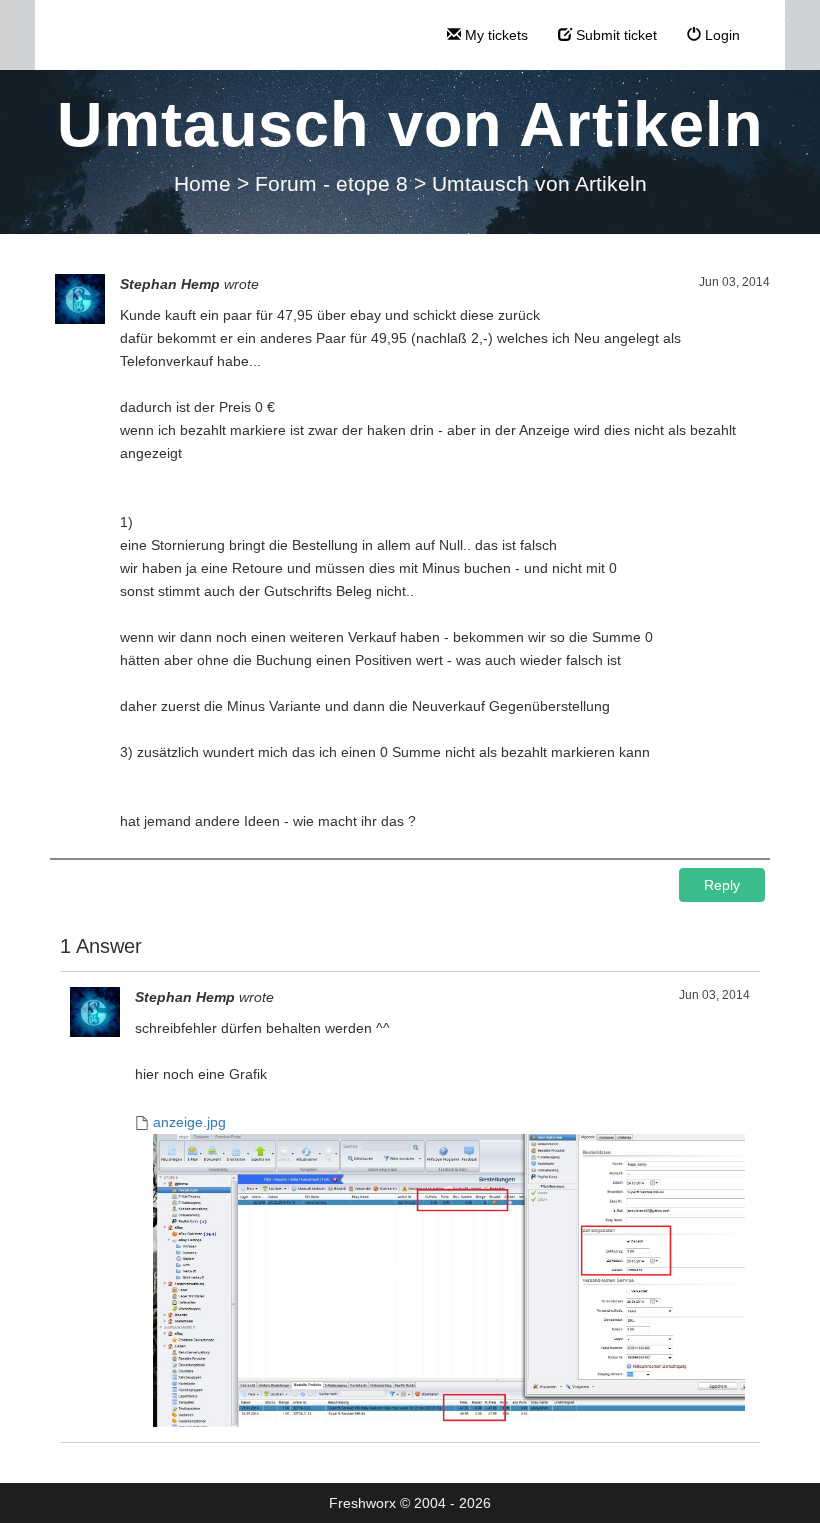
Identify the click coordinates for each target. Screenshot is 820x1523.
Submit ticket (614, 35)
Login (720, 35)
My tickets (494, 35)
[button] (722, 885)
